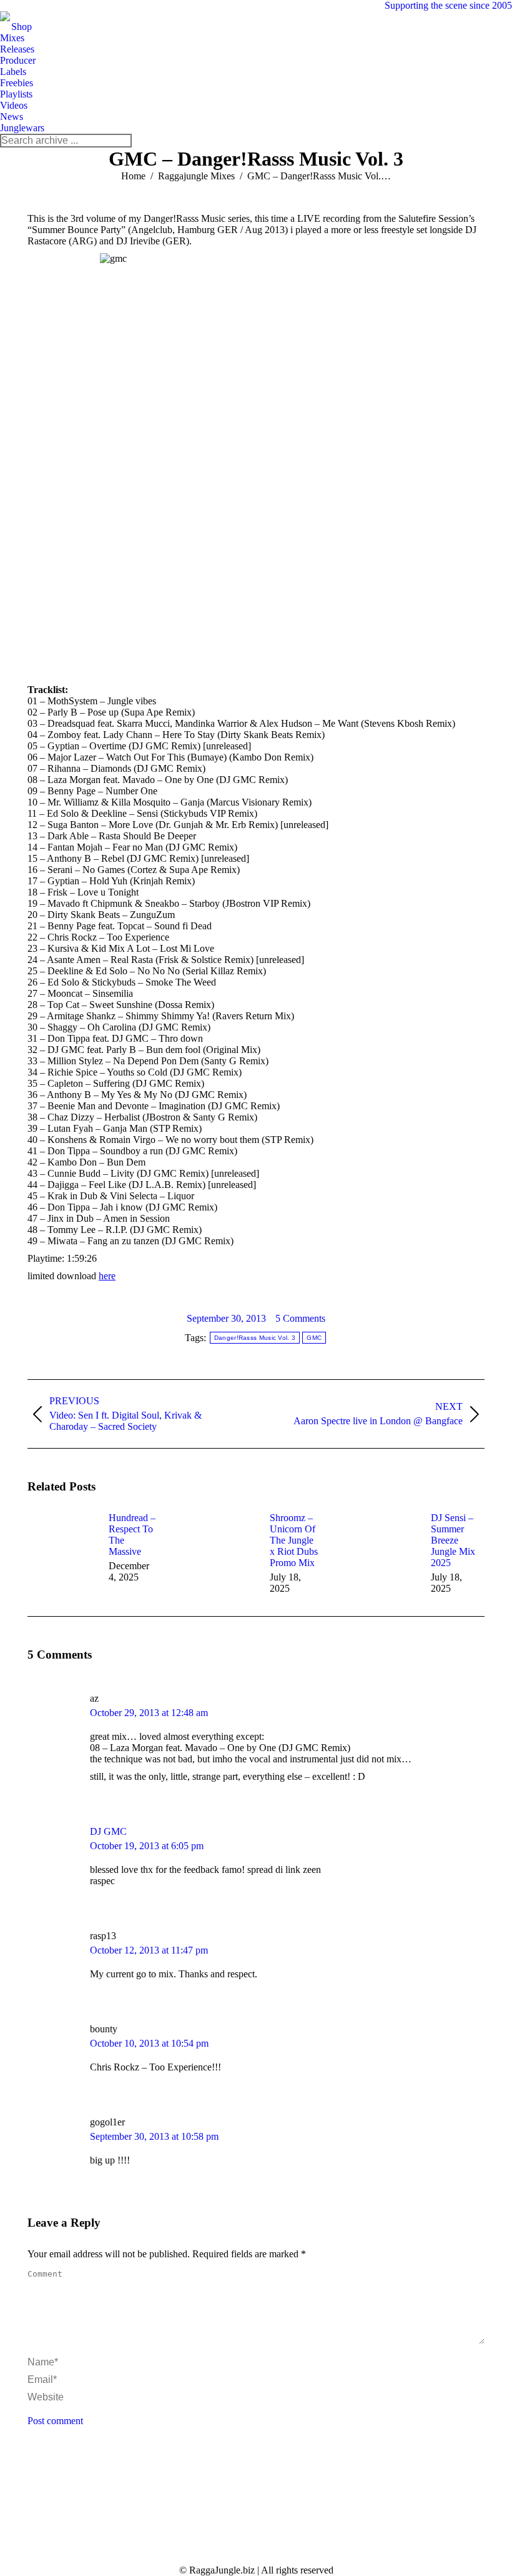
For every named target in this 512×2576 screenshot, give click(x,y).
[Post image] (62, 1540)
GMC (314, 1338)
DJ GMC (108, 1831)
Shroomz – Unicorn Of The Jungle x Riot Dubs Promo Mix (294, 1540)
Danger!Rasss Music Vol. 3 (255, 1338)
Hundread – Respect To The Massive (132, 1535)
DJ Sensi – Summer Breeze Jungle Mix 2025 (453, 1540)
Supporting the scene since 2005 (448, 5)
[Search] (122, 141)
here (107, 1276)
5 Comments (300, 1318)
